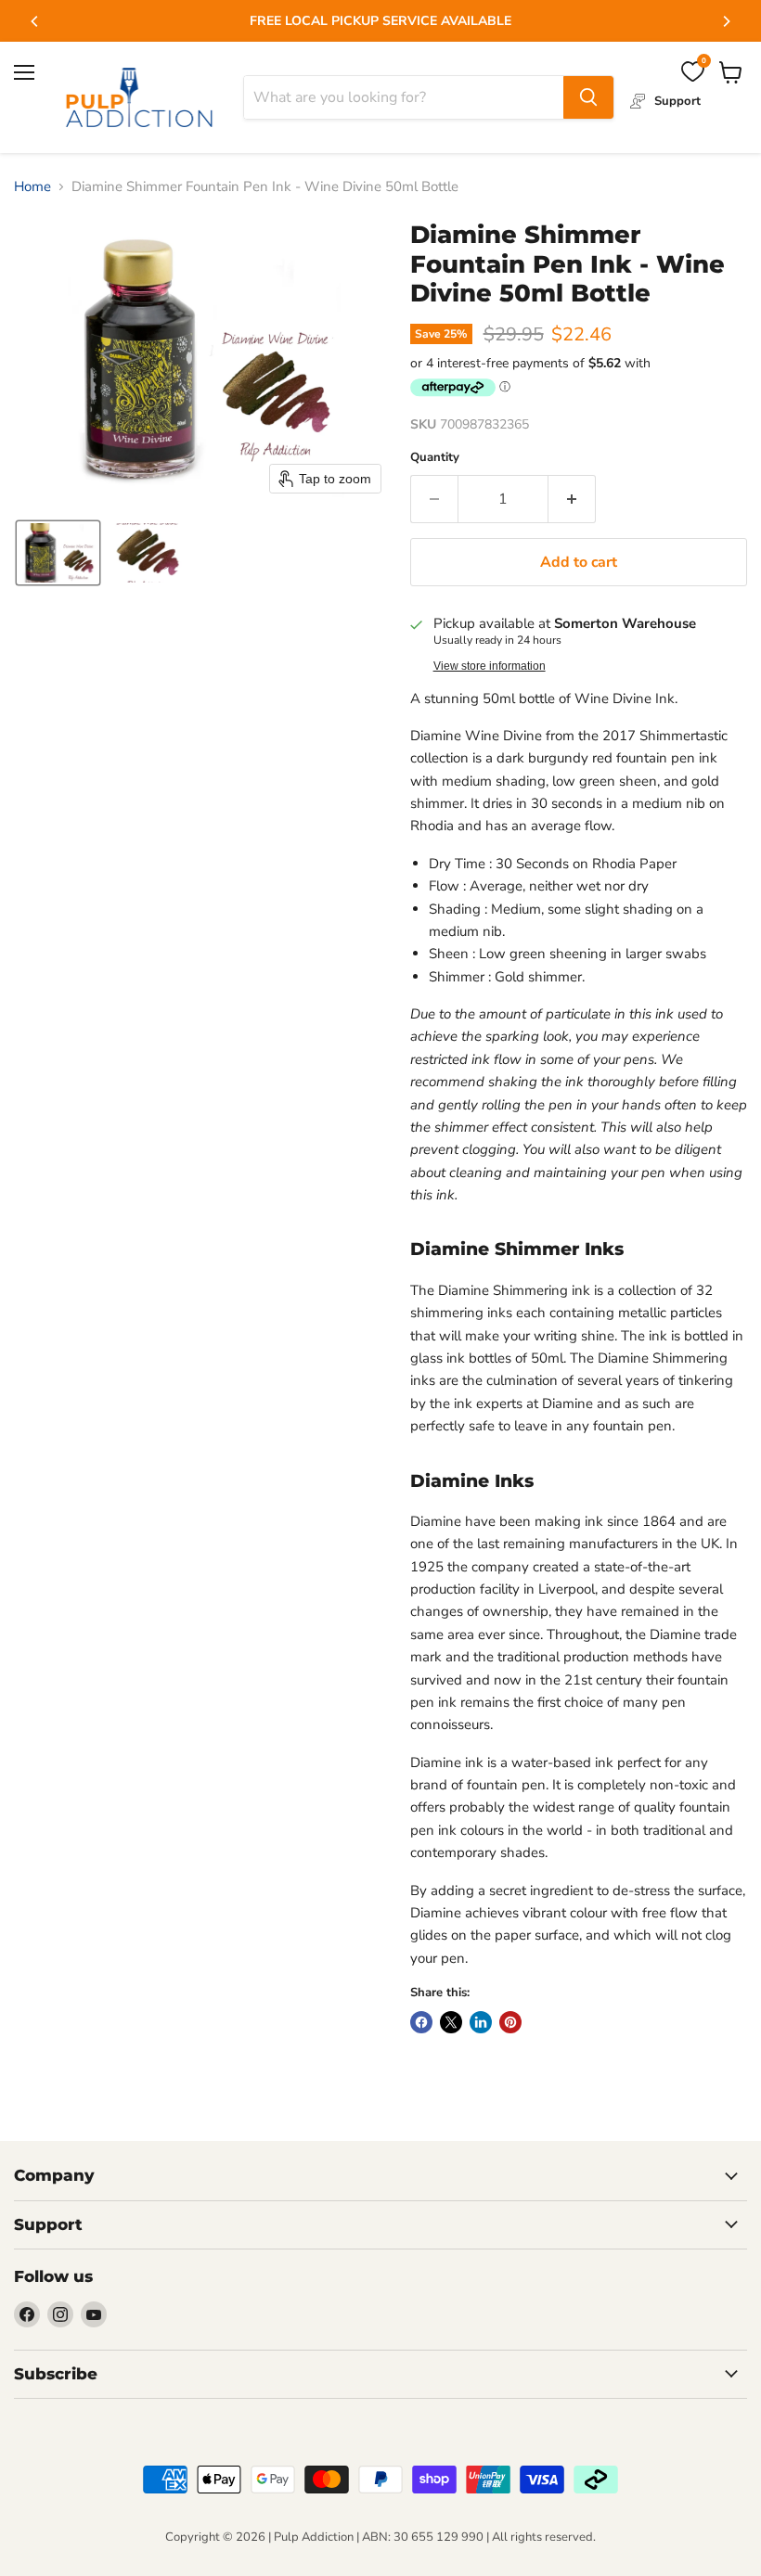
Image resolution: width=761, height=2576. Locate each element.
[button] (58, 553)
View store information (490, 666)
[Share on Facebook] (421, 2022)
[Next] (726, 21)
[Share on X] (451, 2022)
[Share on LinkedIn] (481, 2022)
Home (32, 187)
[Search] (588, 97)
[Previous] (35, 21)
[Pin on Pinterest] (510, 2022)
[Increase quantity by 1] (572, 499)
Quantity (435, 458)
